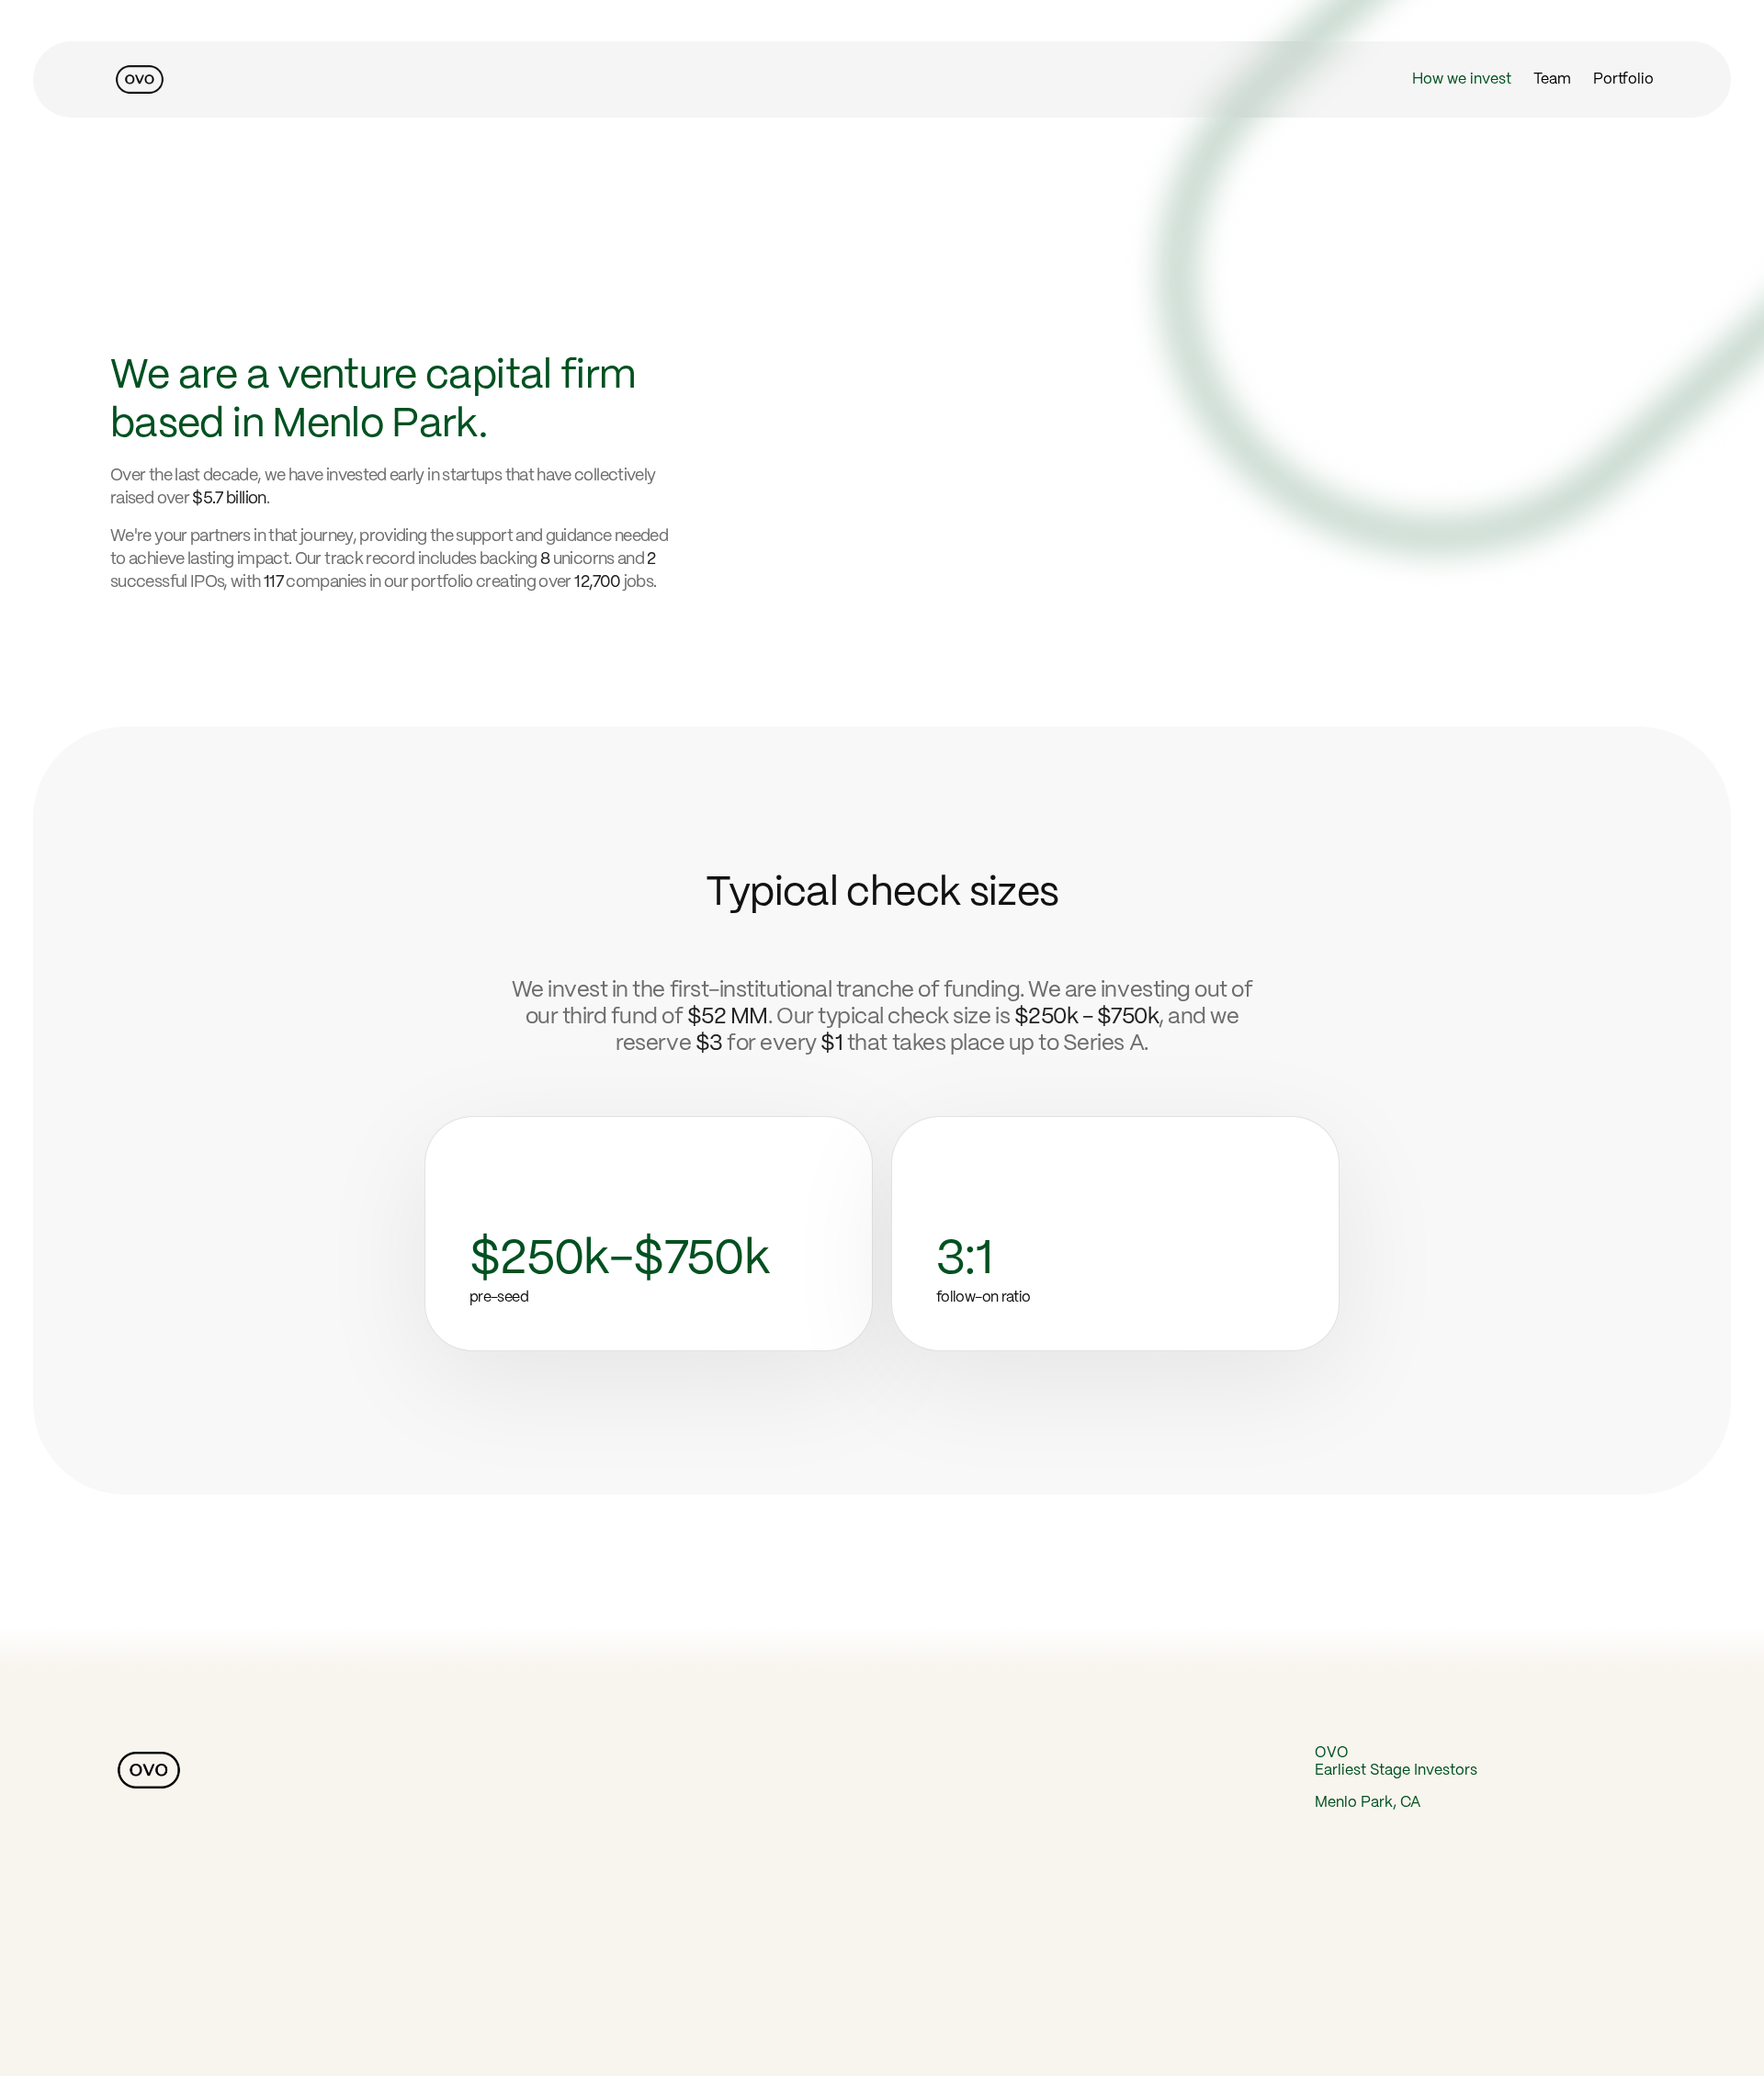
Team (1552, 79)
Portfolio (1623, 79)
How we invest (1462, 79)
